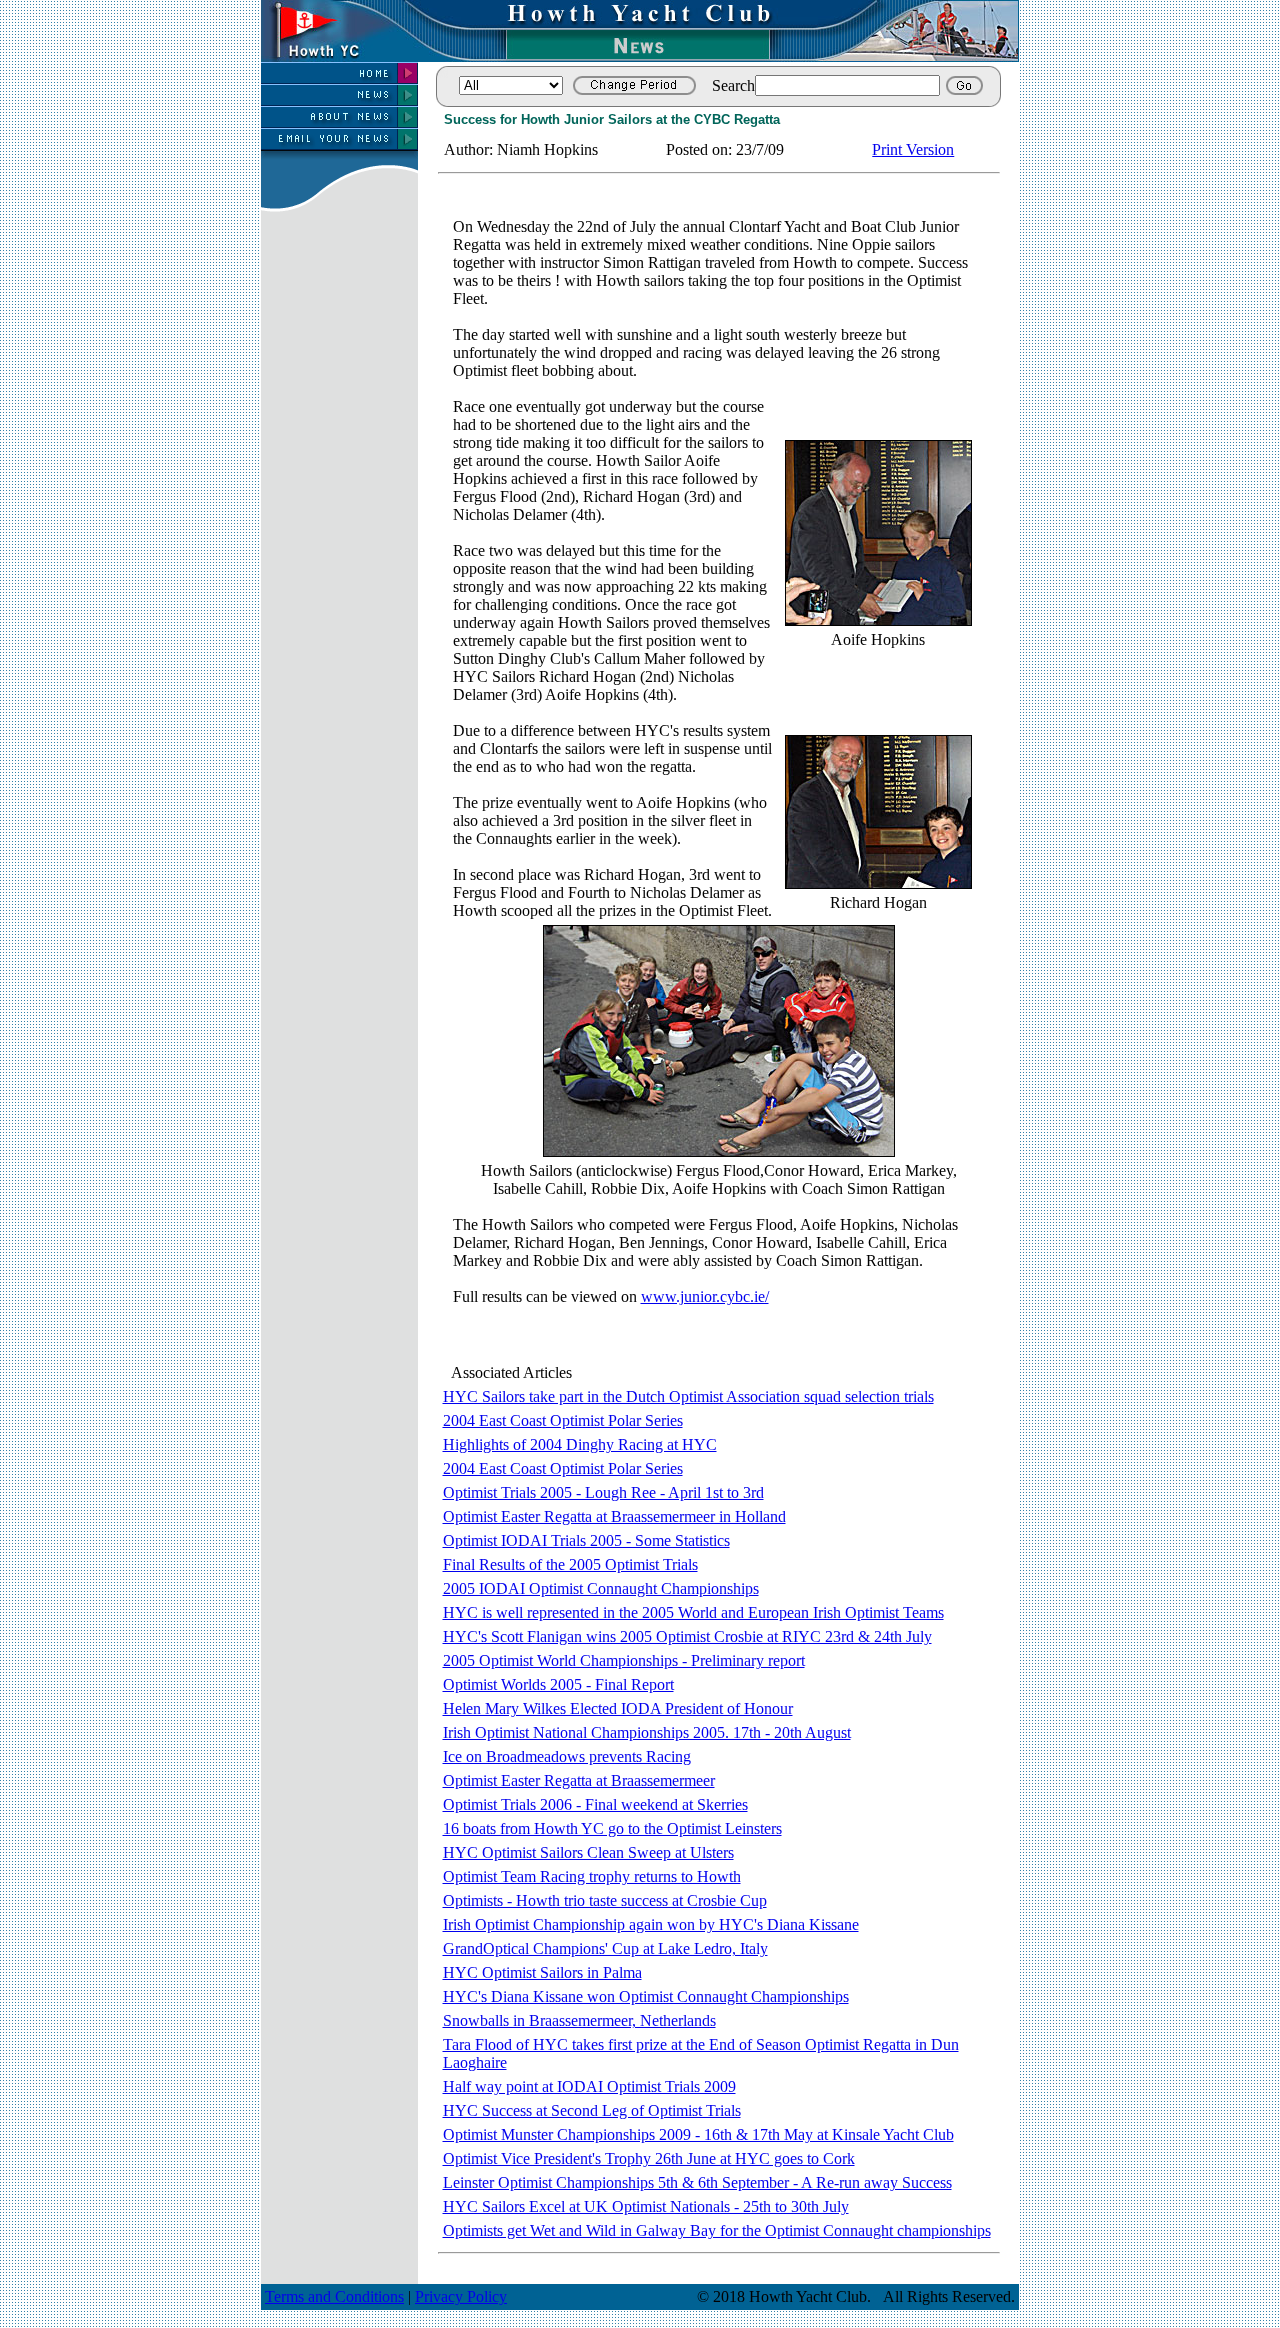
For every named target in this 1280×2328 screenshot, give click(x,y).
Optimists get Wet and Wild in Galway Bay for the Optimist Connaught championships (717, 2230)
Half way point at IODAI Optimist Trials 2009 (589, 2086)
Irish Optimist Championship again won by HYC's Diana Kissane (651, 1924)
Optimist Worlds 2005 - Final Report (558, 1684)
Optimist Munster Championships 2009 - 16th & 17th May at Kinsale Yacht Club (698, 2134)
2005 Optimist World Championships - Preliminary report (624, 1660)
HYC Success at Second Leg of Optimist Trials (592, 2110)
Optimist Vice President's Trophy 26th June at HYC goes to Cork (649, 2158)
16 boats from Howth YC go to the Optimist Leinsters (612, 1828)
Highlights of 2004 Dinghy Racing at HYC (580, 1444)
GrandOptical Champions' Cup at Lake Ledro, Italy (605, 1948)
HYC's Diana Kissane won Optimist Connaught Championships (646, 1996)
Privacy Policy (461, 2296)
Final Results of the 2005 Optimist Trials (570, 1564)
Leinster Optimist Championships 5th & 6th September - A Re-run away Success (697, 2182)
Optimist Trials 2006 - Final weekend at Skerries (595, 1804)
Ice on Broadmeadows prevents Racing (567, 1756)
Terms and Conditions (334, 2296)
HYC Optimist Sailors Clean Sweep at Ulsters (588, 1852)
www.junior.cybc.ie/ (705, 1296)
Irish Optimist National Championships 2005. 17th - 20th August (647, 1732)
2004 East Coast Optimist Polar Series (563, 1420)
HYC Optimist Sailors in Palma (542, 1972)
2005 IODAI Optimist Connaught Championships (601, 1588)
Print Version (913, 149)
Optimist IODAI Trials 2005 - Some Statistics (586, 1540)
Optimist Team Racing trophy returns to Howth (592, 1876)
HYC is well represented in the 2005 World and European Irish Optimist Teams (693, 1612)
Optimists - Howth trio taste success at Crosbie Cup (605, 1900)
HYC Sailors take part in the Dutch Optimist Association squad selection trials (688, 1396)
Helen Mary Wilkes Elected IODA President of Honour (618, 1708)
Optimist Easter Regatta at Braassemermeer (579, 1780)
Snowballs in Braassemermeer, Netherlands (579, 2020)
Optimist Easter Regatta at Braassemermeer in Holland (614, 1516)
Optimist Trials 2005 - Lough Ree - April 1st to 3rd (603, 1492)
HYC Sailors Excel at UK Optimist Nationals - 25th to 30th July (646, 2206)
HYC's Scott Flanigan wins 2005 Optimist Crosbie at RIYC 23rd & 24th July (687, 1636)
